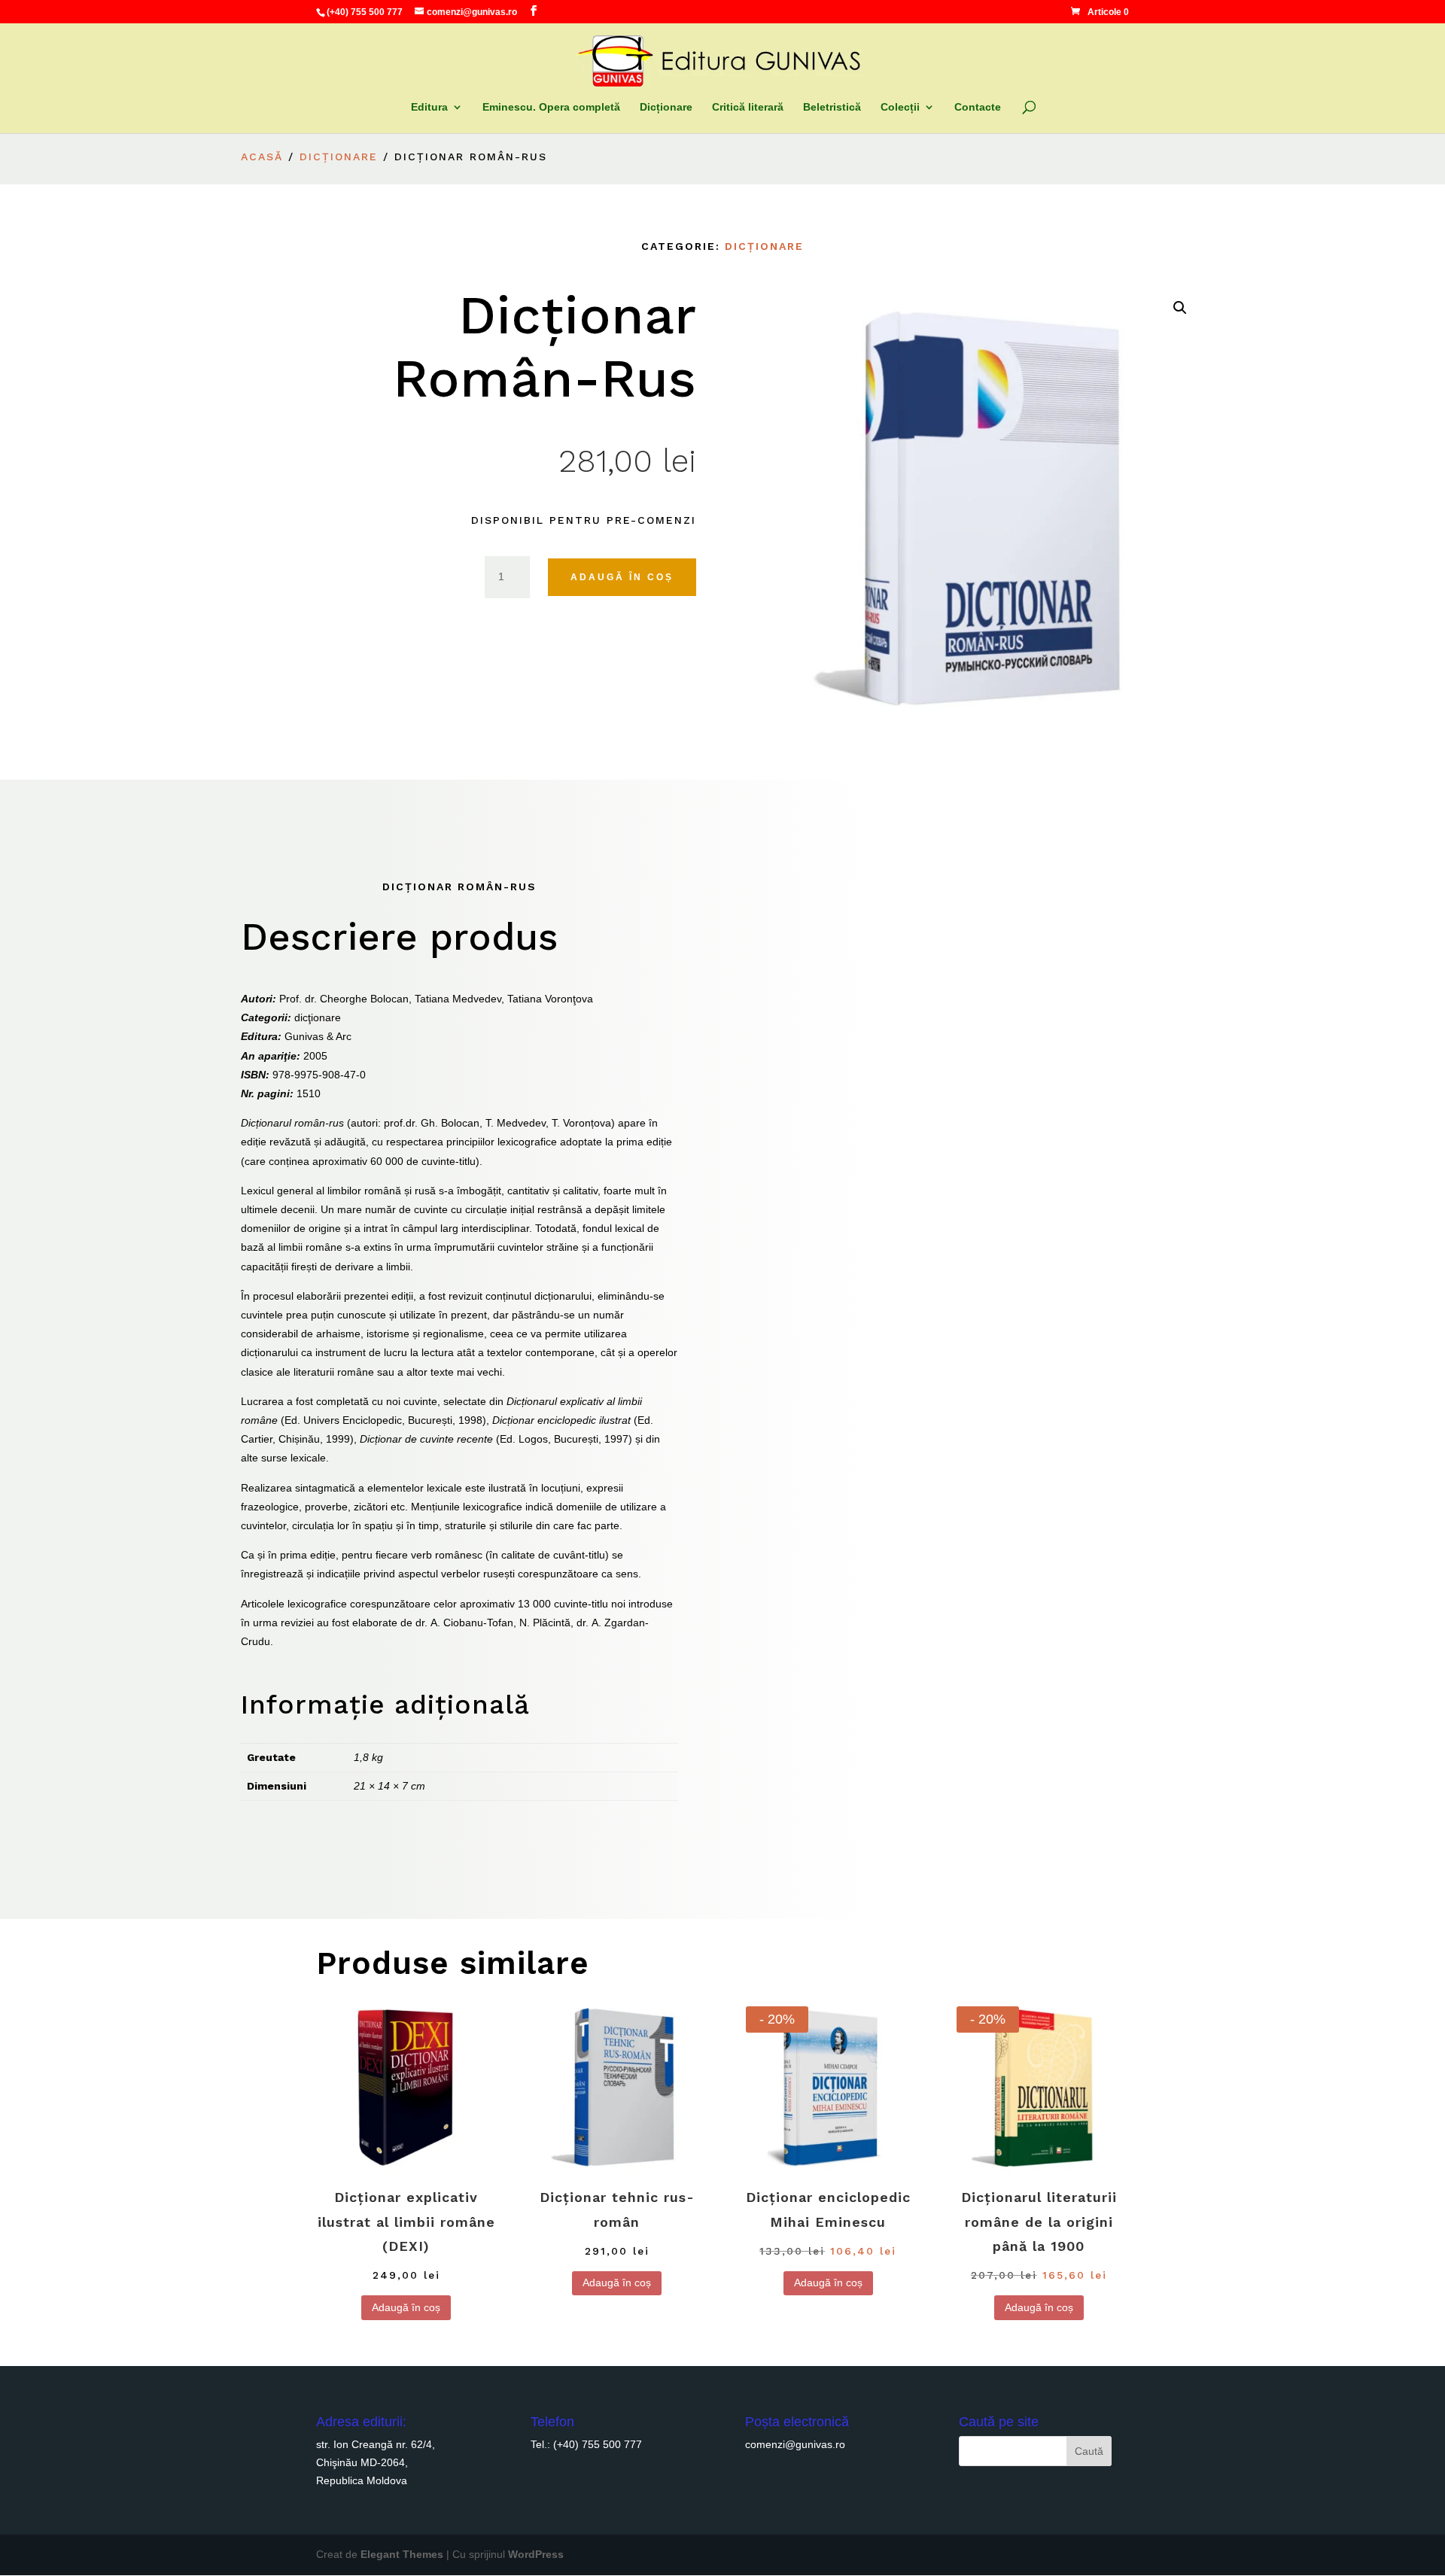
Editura (429, 107)
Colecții (900, 107)
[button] (1180, 308)
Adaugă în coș (622, 577)
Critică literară (748, 107)
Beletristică (832, 107)
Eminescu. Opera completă (551, 107)
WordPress (536, 2554)
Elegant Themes (402, 2554)
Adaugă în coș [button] (406, 2307)
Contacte (978, 107)
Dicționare (666, 107)
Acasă (262, 157)
